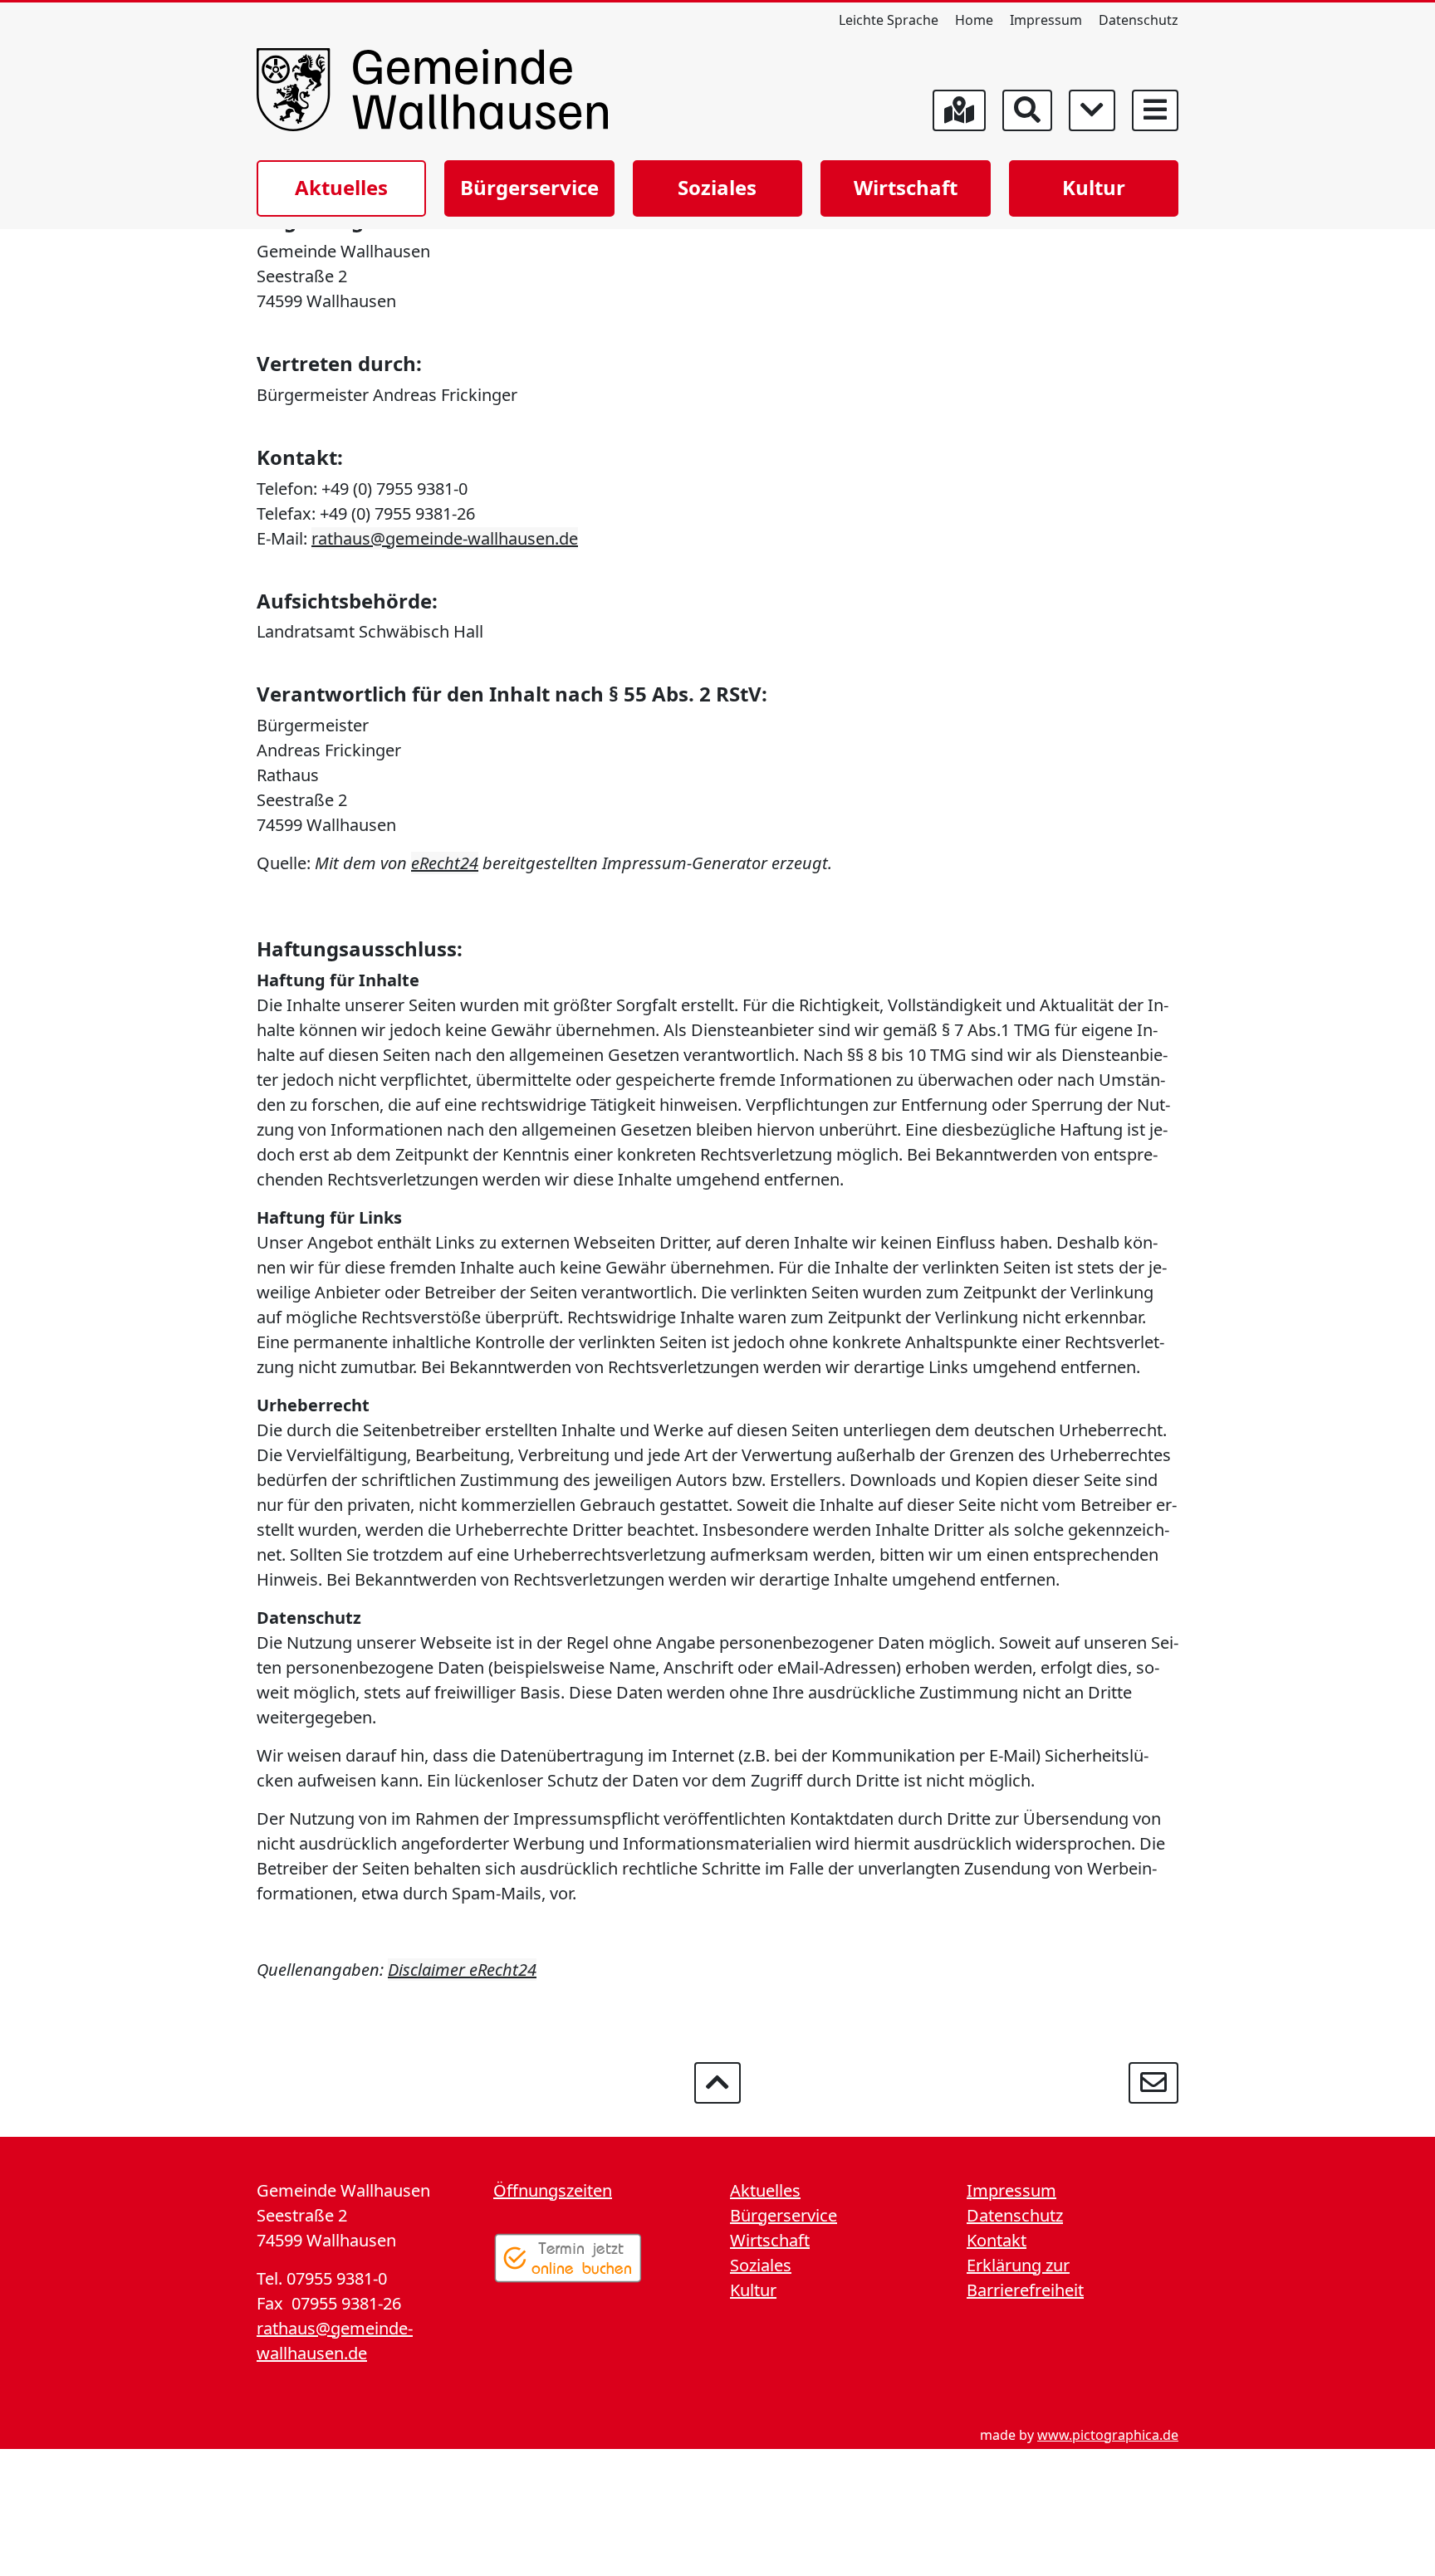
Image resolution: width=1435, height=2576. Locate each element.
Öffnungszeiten (553, 2190)
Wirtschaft (906, 187)
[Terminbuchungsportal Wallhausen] (568, 2258)
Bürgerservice (529, 187)
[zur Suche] (1027, 110)
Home (974, 20)
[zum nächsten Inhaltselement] (1092, 110)
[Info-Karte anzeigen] (959, 110)
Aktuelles (341, 187)
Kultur (1094, 187)
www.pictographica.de (1108, 2435)
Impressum (1046, 20)
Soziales (717, 187)
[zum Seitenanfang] (717, 2083)
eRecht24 (445, 863)
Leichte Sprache (889, 20)
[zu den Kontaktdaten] (1153, 2083)
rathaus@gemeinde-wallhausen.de (445, 538)
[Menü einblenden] (1155, 110)
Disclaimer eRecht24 (462, 1970)
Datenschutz (1139, 20)
